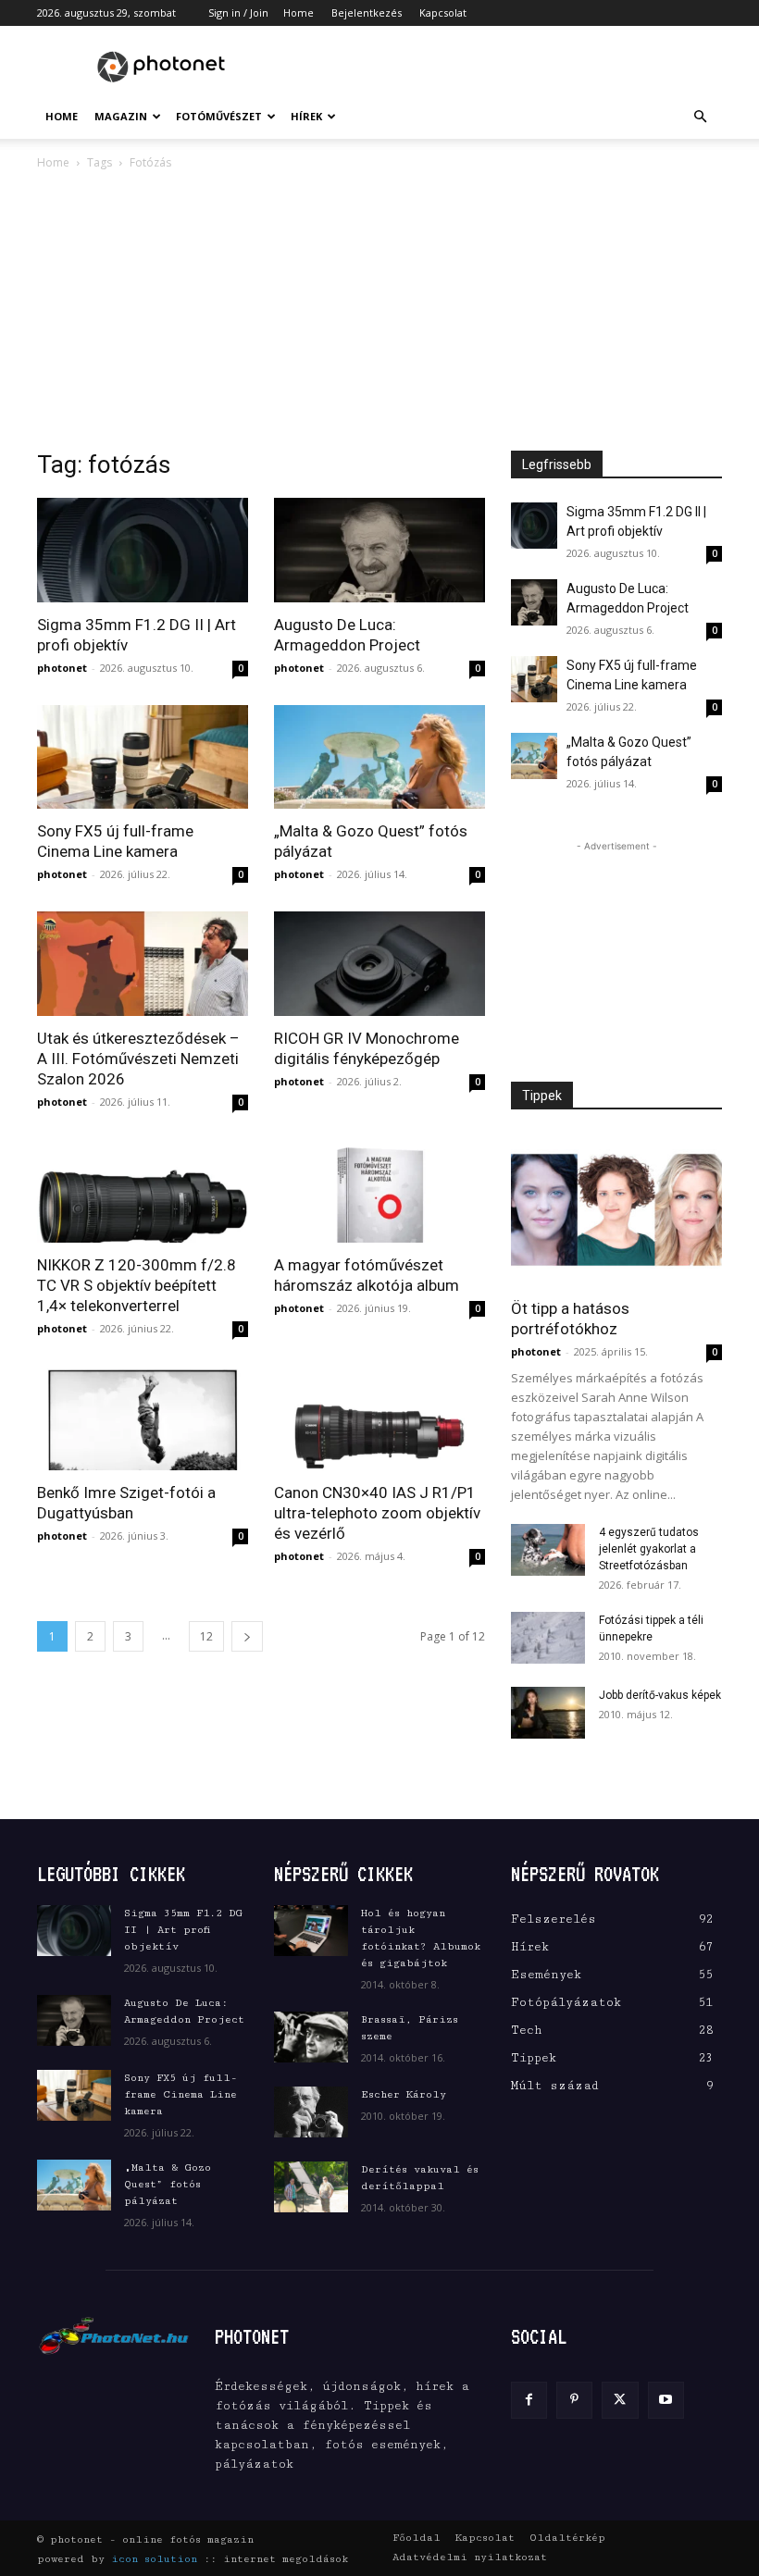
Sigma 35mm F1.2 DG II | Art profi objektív (183, 1930)
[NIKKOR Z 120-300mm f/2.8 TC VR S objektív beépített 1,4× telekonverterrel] (143, 1191)
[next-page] (247, 1636)
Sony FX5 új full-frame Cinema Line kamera (180, 2094)
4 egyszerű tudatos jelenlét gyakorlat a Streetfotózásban (649, 1549)
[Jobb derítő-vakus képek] (548, 1713)
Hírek (306, 116)
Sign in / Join (238, 12)
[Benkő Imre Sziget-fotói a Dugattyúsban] (143, 1418)
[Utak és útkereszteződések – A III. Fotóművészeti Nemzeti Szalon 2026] (143, 964)
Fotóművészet (219, 116)
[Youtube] (666, 2400)
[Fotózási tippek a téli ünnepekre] (548, 1638)
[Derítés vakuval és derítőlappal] (311, 2187)
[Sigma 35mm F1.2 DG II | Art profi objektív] (143, 550)
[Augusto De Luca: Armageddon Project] (379, 550)
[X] (620, 2400)
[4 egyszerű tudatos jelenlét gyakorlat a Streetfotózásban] (548, 1550)
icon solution (154, 2559)
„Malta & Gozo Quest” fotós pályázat (168, 2184)
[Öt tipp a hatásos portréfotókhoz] (616, 1210)
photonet (62, 668)
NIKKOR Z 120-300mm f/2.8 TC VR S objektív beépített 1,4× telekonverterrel (137, 1285)
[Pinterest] (574, 2400)
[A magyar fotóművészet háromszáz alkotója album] (379, 1191)
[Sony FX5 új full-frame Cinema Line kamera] (143, 757)
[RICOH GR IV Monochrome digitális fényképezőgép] (379, 964)
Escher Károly (404, 2094)
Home (299, 12)
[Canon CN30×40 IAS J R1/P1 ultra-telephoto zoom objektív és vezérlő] (379, 1418)
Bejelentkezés (367, 12)
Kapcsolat (443, 12)
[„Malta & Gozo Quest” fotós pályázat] (379, 757)
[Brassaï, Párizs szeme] (311, 2037)
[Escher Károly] (311, 2112)
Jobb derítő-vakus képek (660, 1695)
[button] (700, 117)
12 (206, 1636)
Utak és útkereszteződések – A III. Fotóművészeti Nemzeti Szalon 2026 (138, 1059)
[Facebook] (529, 2400)
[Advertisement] (504, 67)
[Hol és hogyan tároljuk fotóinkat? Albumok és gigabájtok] (311, 1931)
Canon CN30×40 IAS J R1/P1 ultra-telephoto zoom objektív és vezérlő (377, 1513)
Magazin (121, 116)
